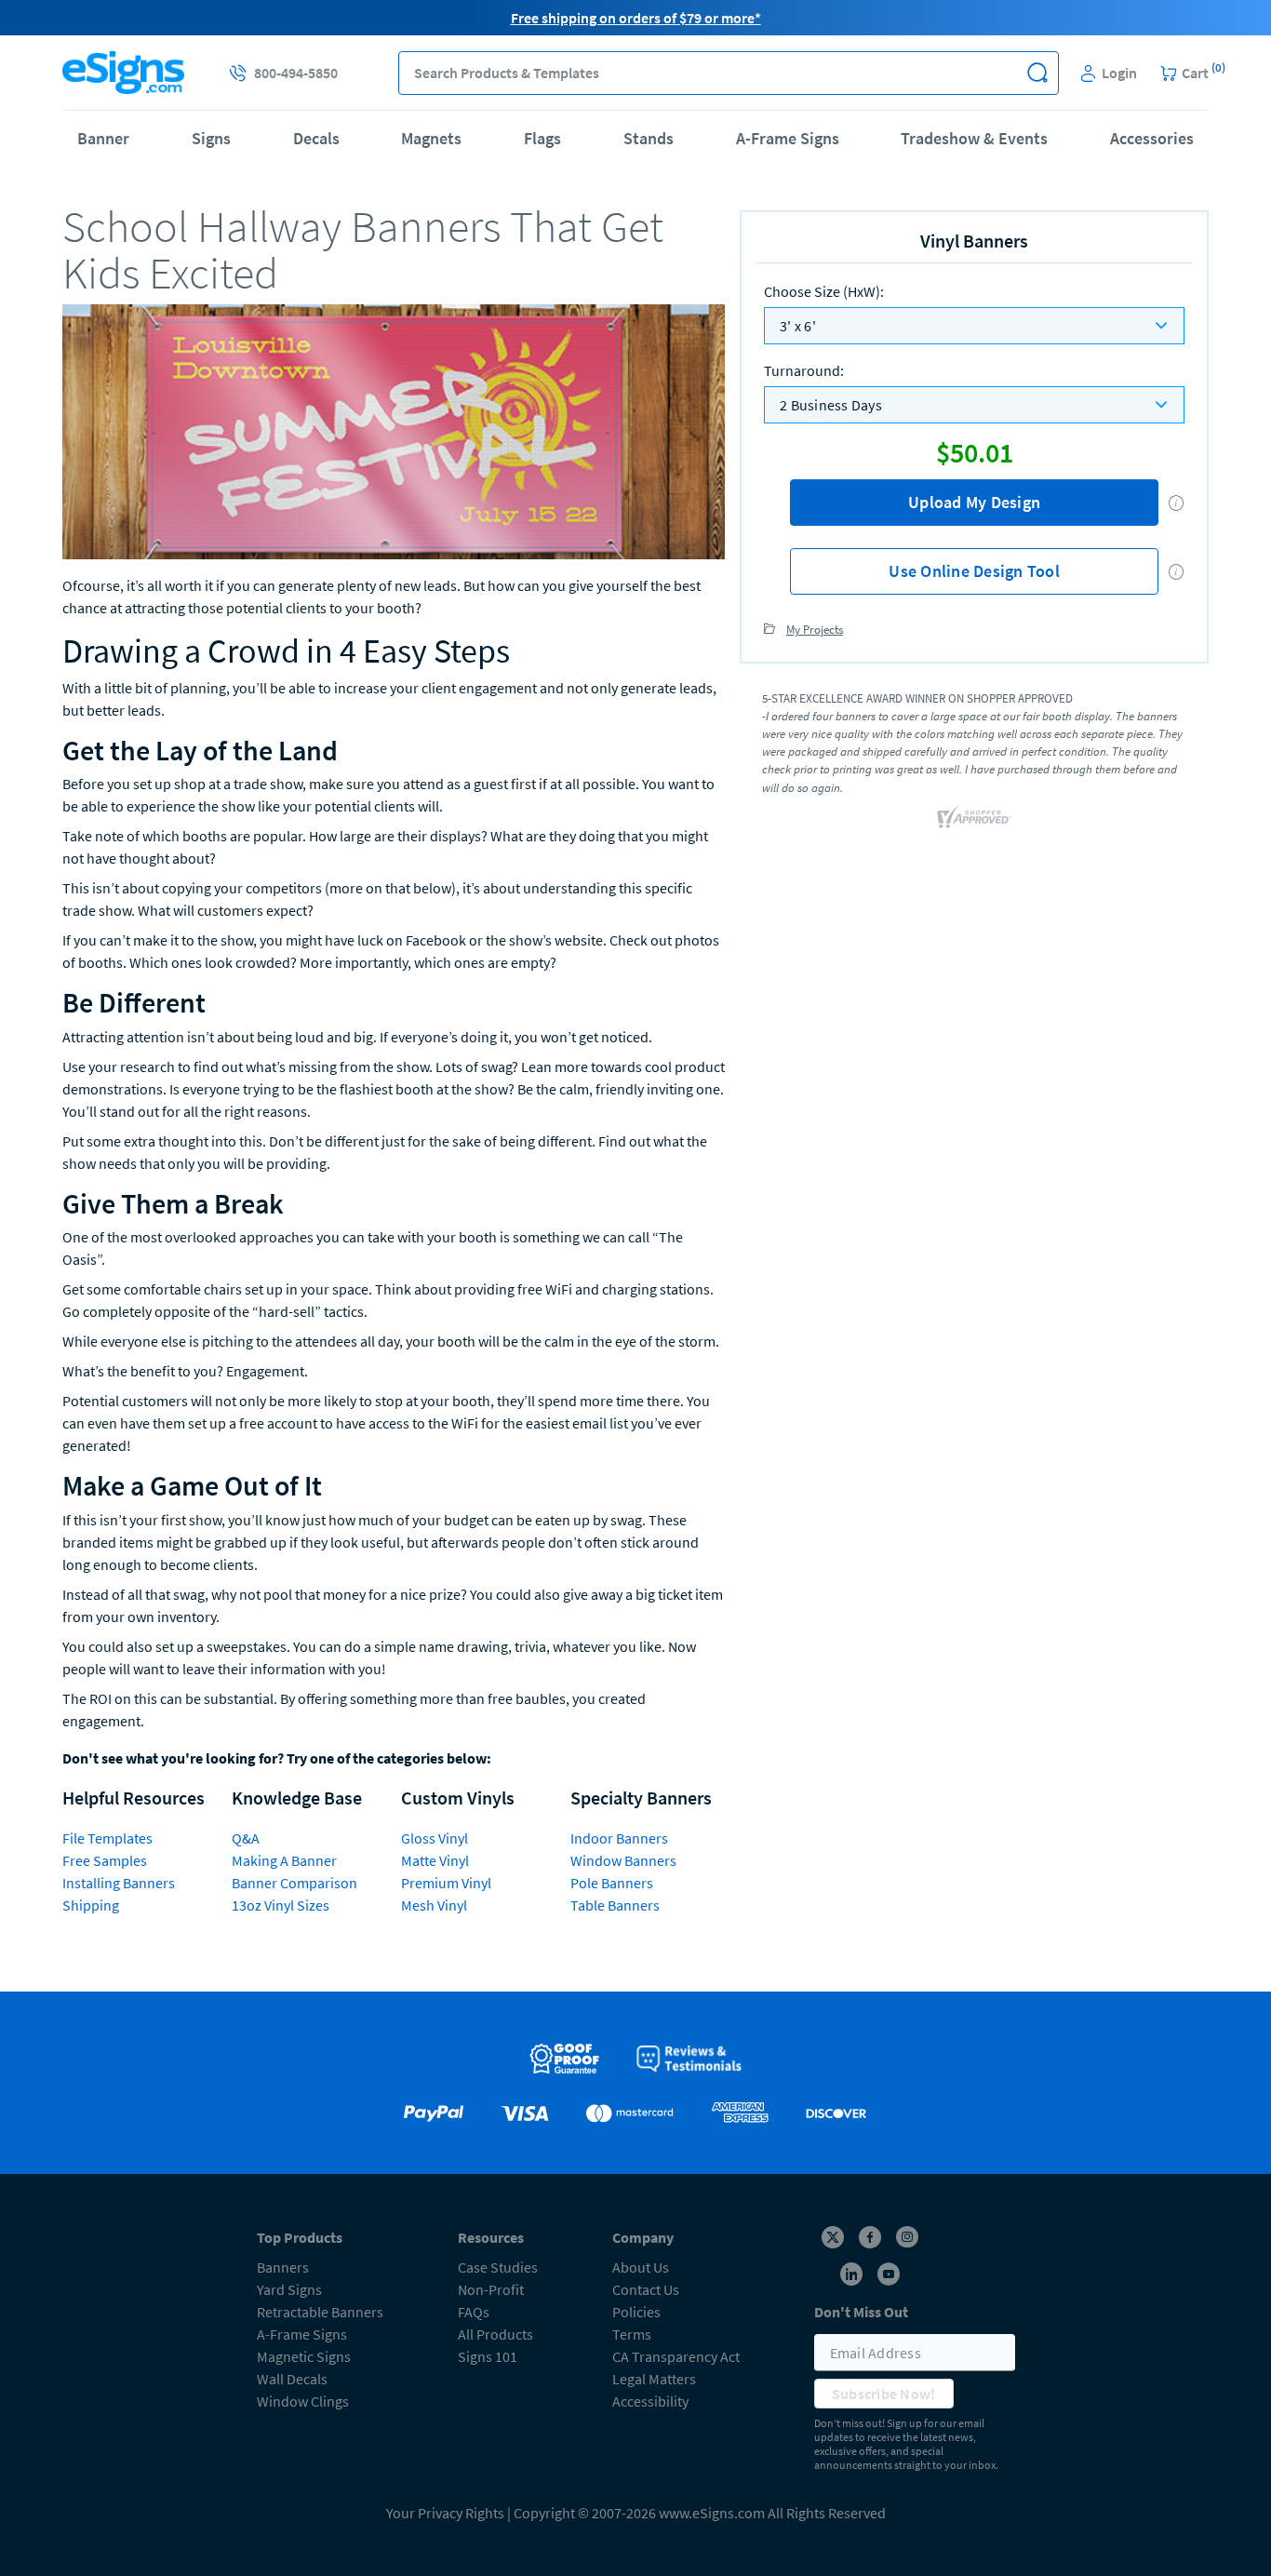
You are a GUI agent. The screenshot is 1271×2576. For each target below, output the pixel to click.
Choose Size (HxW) (824, 291)
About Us (641, 2267)
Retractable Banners (320, 2312)
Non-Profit (491, 2289)
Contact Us (646, 2289)
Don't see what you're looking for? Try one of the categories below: (277, 1758)
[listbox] (974, 326)
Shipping (91, 1905)
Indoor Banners (619, 1838)
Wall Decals (292, 2379)
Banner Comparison (294, 1883)
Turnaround (804, 370)
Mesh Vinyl (434, 1905)
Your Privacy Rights (445, 2513)
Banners (283, 2267)
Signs (211, 138)
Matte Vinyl (435, 1860)
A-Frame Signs (788, 138)
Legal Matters (654, 2379)
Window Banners (623, 1860)
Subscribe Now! (884, 2394)
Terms (632, 2334)
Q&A (246, 1838)
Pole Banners (612, 1883)
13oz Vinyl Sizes (281, 1905)
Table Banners (615, 1905)
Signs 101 (488, 2356)
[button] (1037, 73)
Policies (636, 2312)
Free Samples (105, 1860)
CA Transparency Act (676, 2356)
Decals (316, 138)
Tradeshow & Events (974, 138)
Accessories (1152, 138)
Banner (103, 138)
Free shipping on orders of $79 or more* (636, 18)
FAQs (474, 2312)
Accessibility (650, 2401)
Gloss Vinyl (435, 1838)
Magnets (431, 138)
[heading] (394, 250)
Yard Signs (289, 2289)
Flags (542, 138)
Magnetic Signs (304, 2356)
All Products (495, 2334)
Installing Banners (119, 1883)
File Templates (107, 1838)
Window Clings (303, 2401)
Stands (649, 138)
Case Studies (498, 2267)
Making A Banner (284, 1860)
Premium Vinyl (446, 1883)
